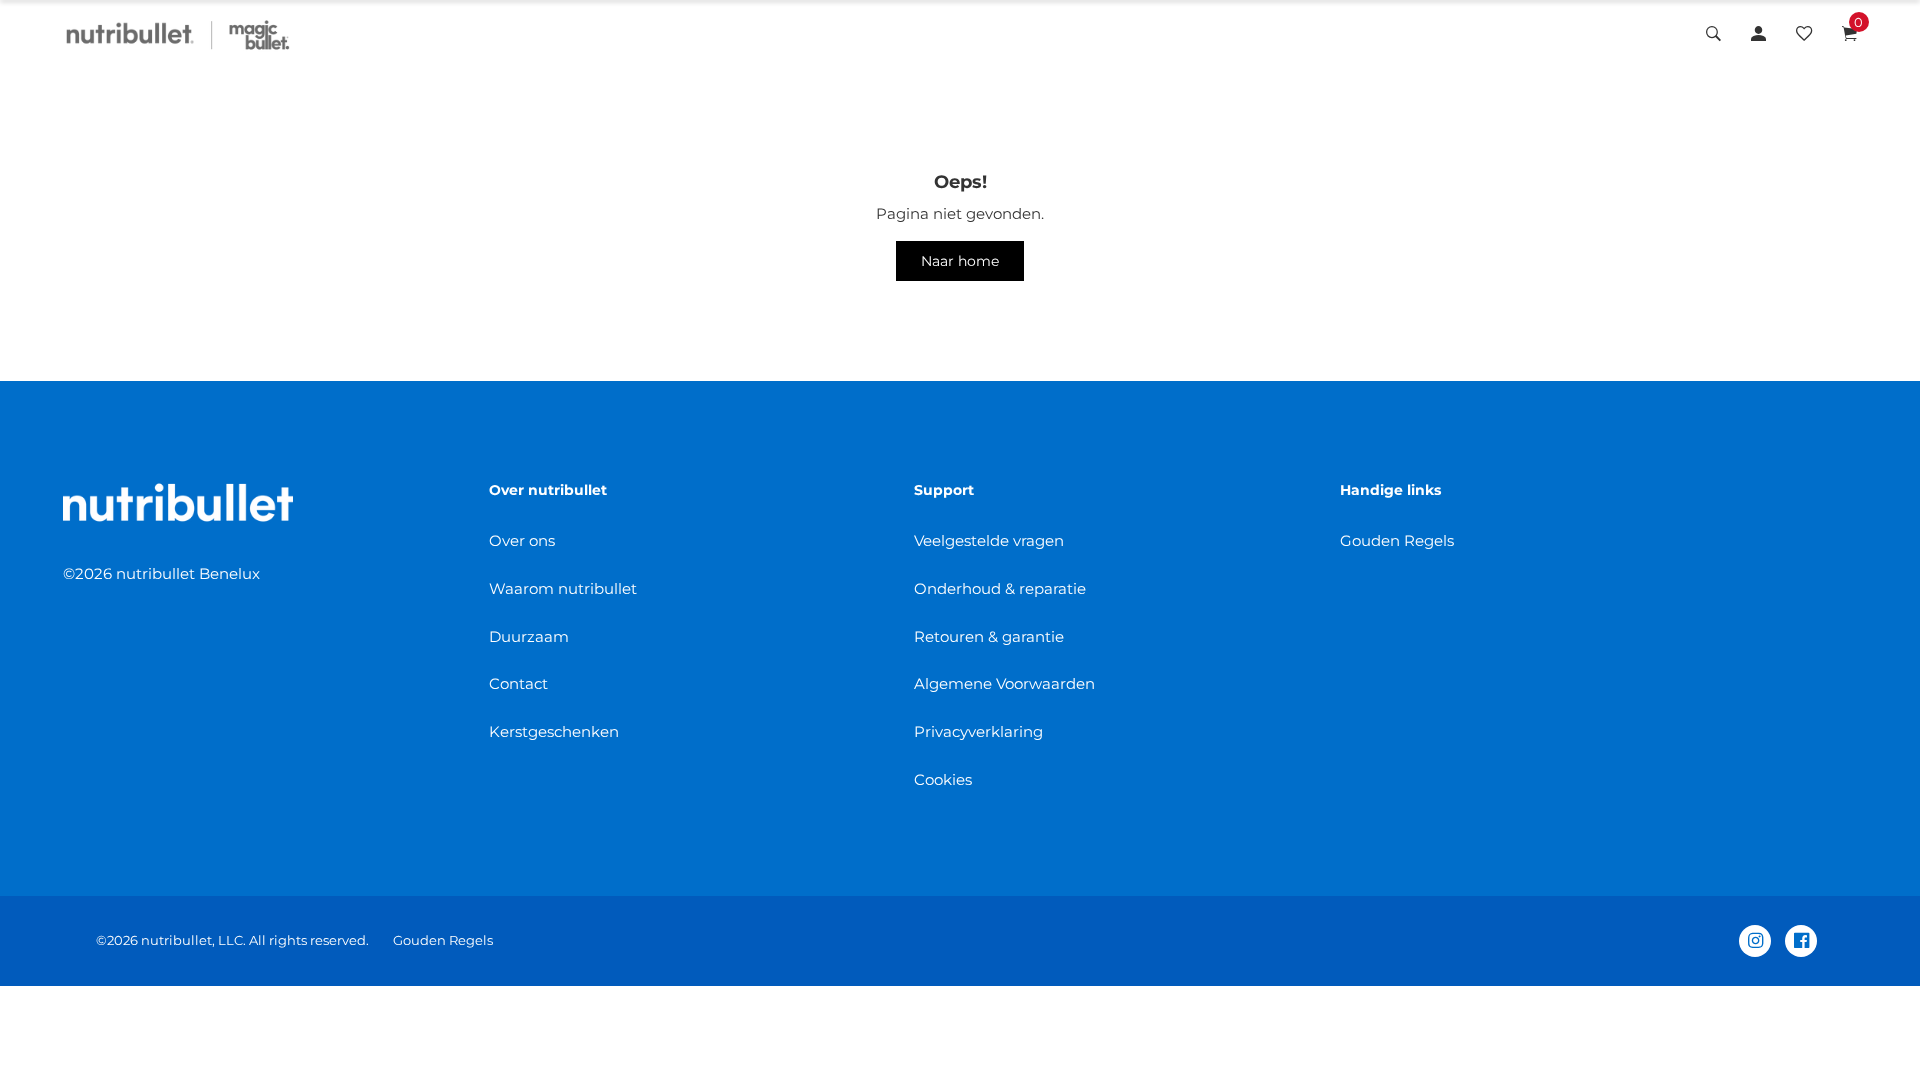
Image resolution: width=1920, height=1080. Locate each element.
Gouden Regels (1397, 540)
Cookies (943, 779)
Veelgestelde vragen (989, 540)
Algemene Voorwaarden (1004, 683)
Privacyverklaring (978, 731)
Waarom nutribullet (563, 588)
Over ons (522, 540)
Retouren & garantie (989, 636)
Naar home (960, 261)
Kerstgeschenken (554, 731)
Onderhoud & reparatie (1000, 588)
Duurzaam (529, 636)
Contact (518, 683)
